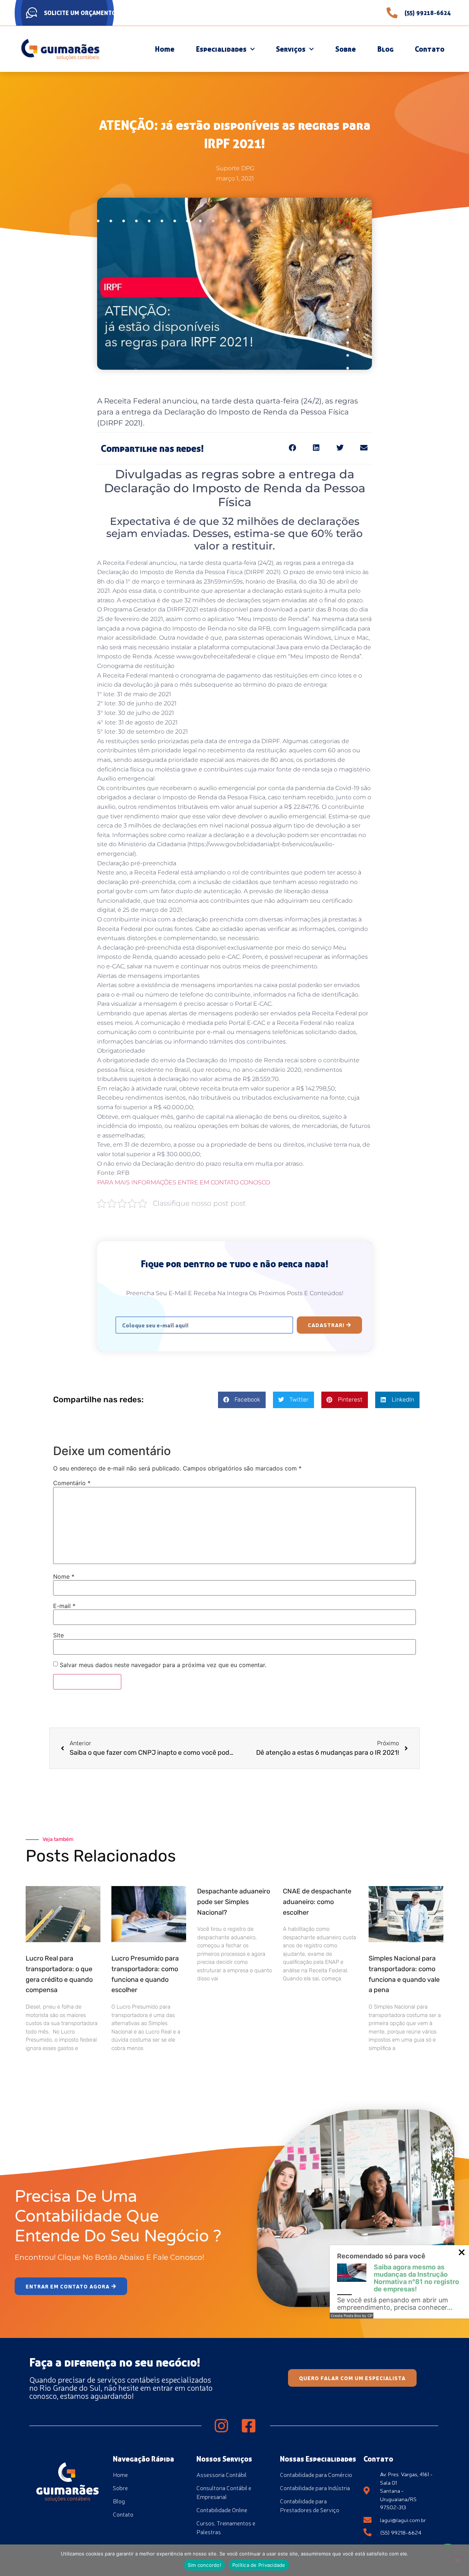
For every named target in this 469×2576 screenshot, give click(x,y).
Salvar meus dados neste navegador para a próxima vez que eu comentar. (163, 1665)
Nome (64, 1576)
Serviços (291, 49)
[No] (457, 2560)
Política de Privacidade (259, 2565)
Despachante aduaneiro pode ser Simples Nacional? (234, 1902)
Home (165, 49)
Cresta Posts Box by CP (352, 2316)
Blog (385, 49)
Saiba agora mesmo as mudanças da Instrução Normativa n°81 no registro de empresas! (416, 2278)
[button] (292, 448)
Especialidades (221, 49)
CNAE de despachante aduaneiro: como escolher (317, 1902)
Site (58, 1635)
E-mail (64, 1606)
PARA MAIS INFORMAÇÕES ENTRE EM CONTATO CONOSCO (184, 1182)
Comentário (72, 1483)
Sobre (346, 49)
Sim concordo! (204, 2565)
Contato (430, 49)
